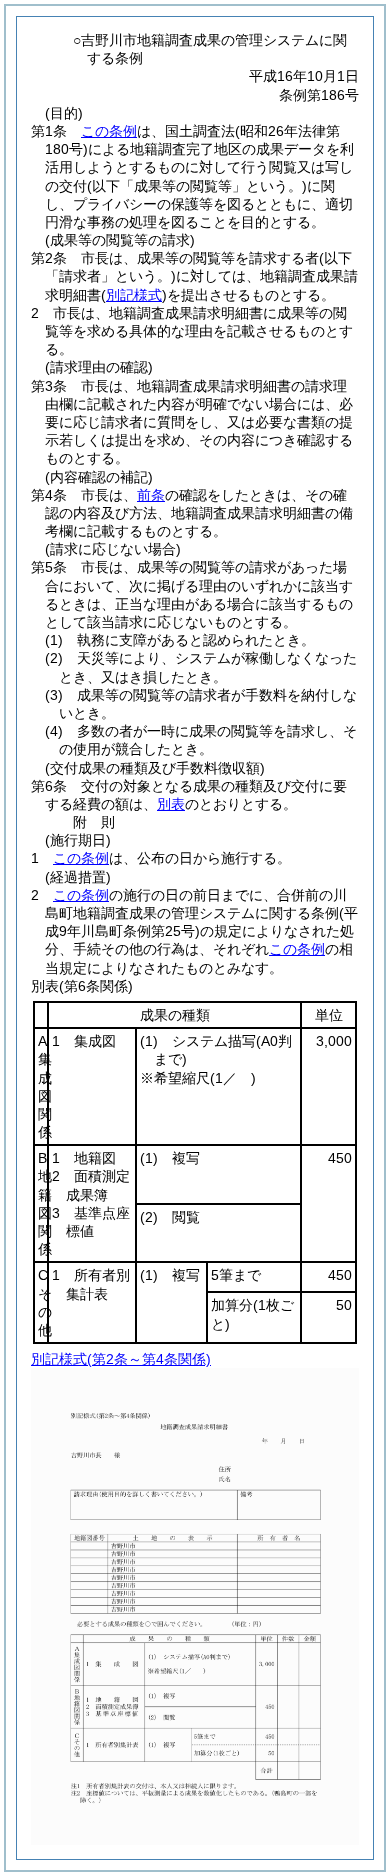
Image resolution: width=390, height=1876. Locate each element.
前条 (151, 495)
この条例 (109, 131)
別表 (171, 804)
